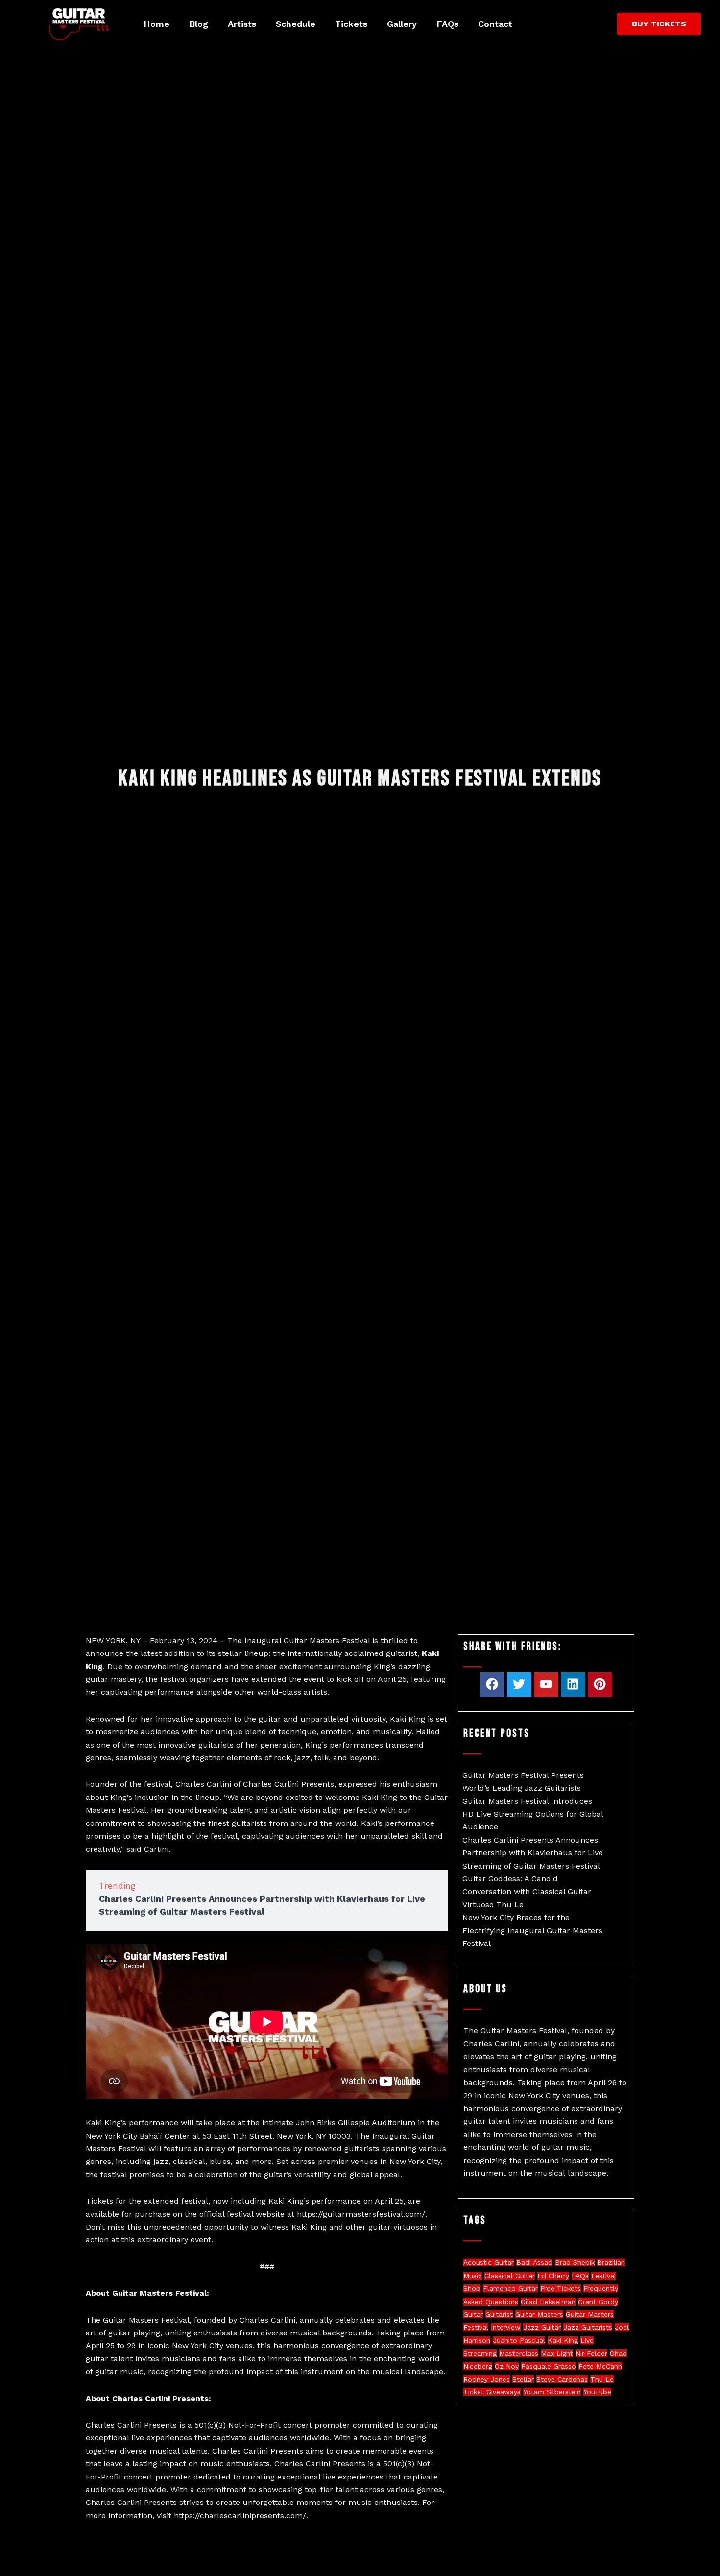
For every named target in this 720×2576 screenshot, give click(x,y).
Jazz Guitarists (588, 2327)
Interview (506, 2327)
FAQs (447, 24)
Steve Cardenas (562, 2379)
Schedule (296, 24)
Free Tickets (561, 2288)
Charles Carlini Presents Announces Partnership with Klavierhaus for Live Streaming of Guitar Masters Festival (533, 1853)
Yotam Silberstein (552, 2392)
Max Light (557, 2353)
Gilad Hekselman (548, 2302)
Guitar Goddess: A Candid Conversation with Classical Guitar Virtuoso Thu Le (527, 1892)
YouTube (597, 2392)
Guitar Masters (539, 2314)
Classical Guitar (510, 2276)
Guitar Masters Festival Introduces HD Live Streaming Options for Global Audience (533, 1814)
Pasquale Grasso (549, 2366)
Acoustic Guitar (489, 2262)
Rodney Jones (487, 2379)
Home (156, 24)
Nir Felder (591, 2353)
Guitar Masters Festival (327, 1640)
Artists (242, 24)
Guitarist (499, 2314)
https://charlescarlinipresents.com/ (240, 2515)
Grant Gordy (598, 2302)
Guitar (473, 2314)
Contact (495, 24)
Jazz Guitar (542, 2327)
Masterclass (519, 2353)
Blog (199, 24)
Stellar (523, 2379)
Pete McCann (600, 2366)
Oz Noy (507, 2366)
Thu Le (602, 2379)
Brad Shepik (575, 2262)
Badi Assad (534, 2262)
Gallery (402, 24)
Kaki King (563, 2340)
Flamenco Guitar (510, 2288)
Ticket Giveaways (492, 2392)
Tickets (351, 24)
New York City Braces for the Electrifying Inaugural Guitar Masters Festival (532, 1930)
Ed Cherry (553, 2276)
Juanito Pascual (519, 2340)
